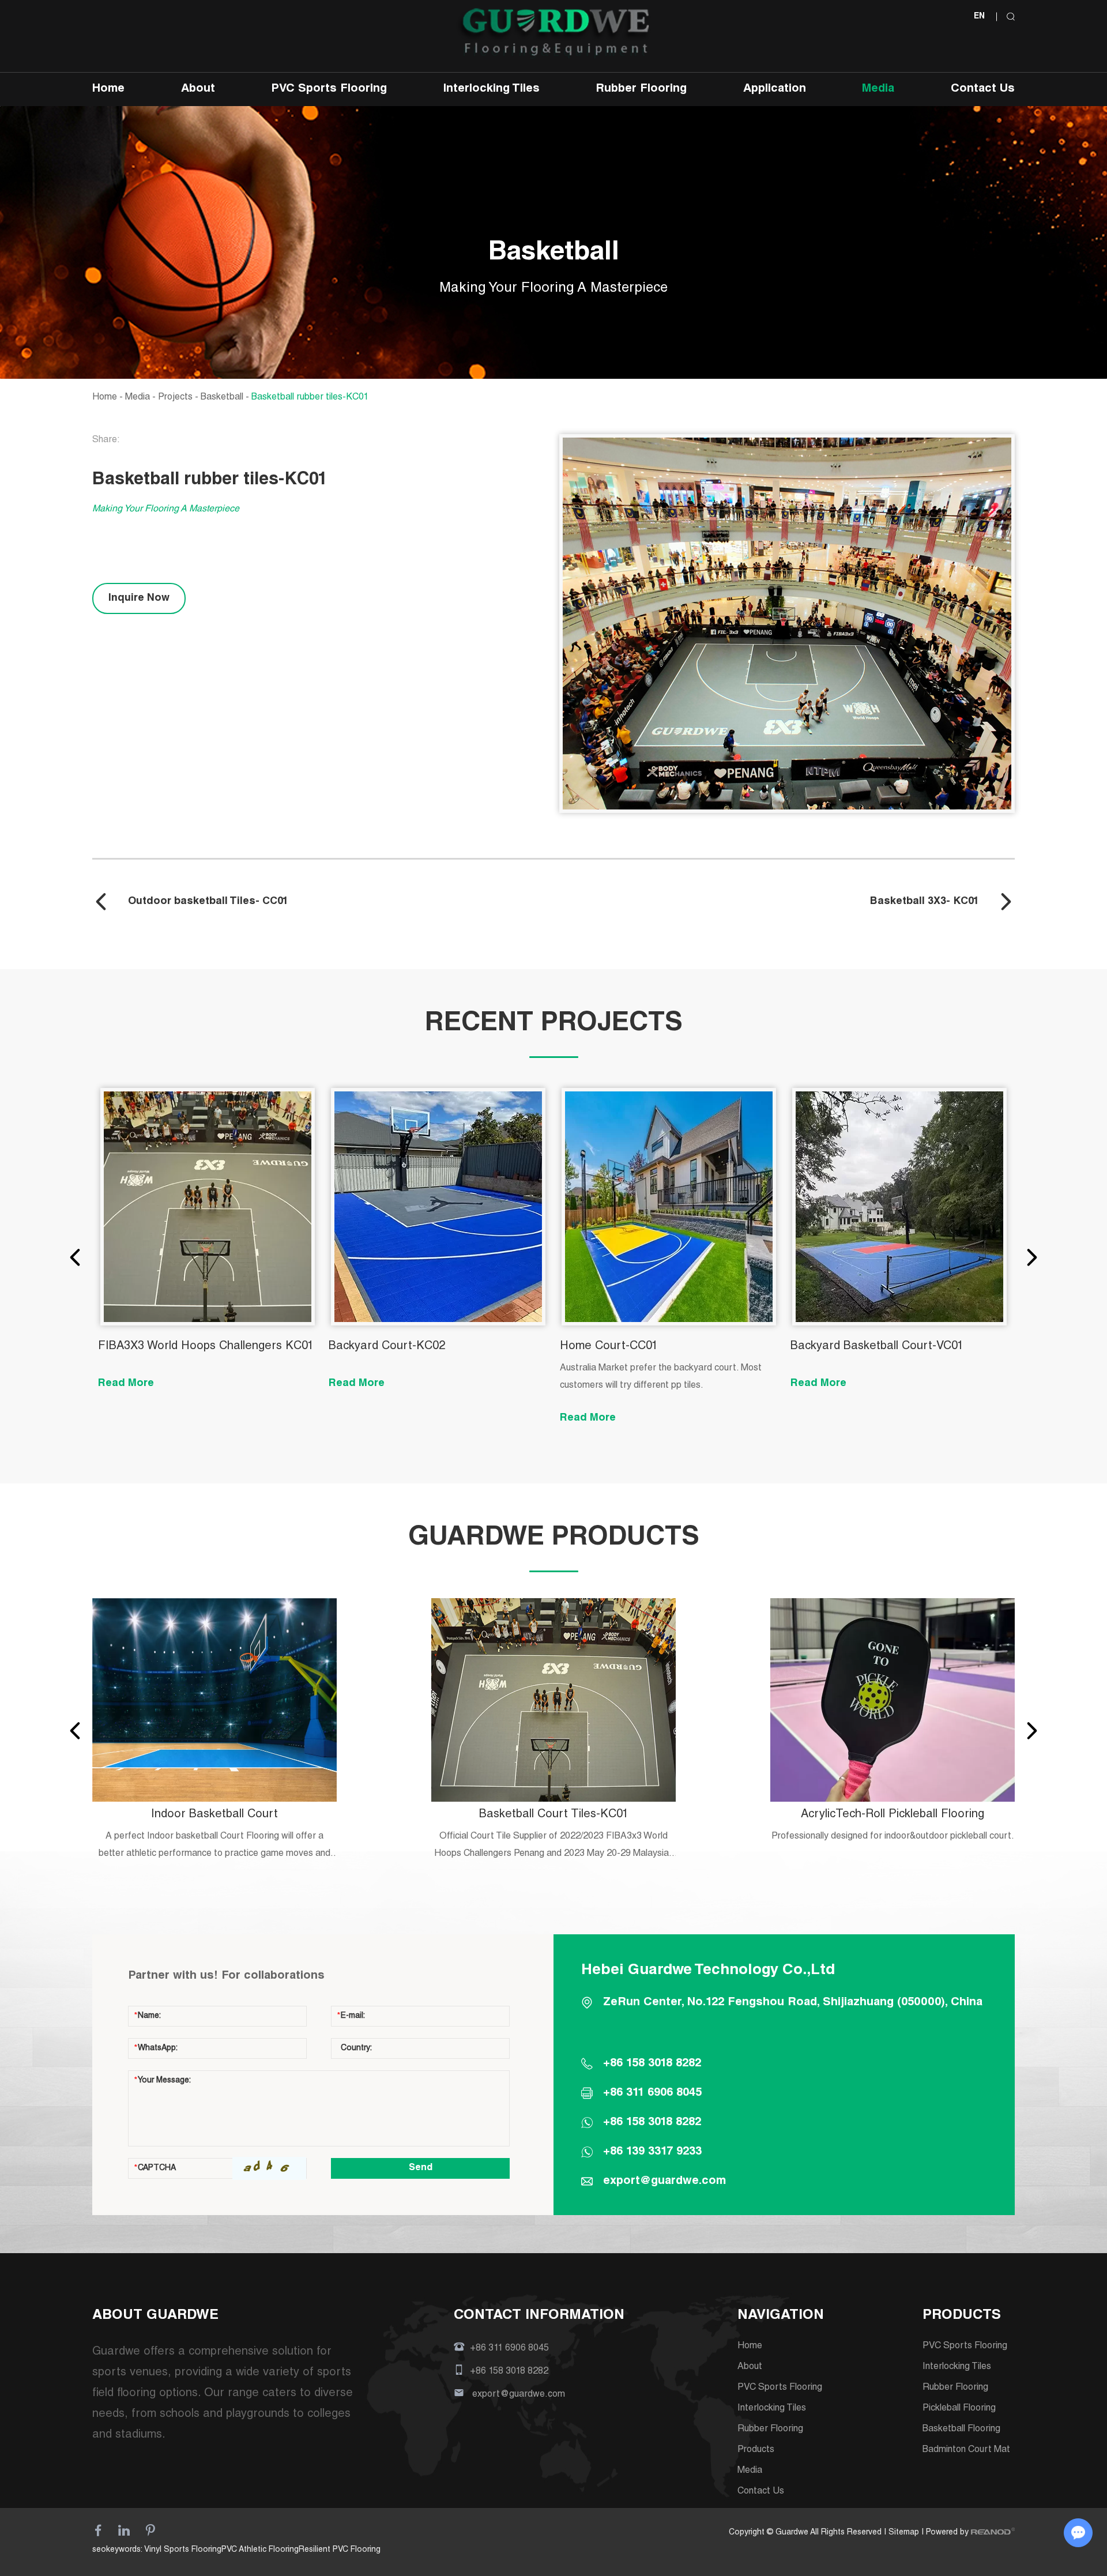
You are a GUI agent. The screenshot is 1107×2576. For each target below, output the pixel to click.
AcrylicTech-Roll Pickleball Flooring (893, 1815)
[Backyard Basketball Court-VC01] (899, 1207)
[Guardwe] (554, 34)
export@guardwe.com (664, 2182)
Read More (126, 1384)
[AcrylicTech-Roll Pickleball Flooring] (893, 1700)
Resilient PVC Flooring (340, 2550)
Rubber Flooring (641, 89)
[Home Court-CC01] (669, 1207)
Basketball (222, 398)
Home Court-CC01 (609, 1347)
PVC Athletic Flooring (260, 2550)
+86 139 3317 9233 (652, 2152)
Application (775, 89)
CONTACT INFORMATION (539, 2316)
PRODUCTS (962, 2316)
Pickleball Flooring (959, 2409)
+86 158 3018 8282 (652, 2123)
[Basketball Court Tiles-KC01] (553, 1700)
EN (979, 17)
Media (878, 89)
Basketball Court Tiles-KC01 (554, 1815)
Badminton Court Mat (966, 2450)
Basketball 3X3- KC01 (925, 902)
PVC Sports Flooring (329, 89)
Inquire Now (139, 598)
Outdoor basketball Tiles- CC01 (208, 902)
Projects (175, 398)
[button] (75, 1257)
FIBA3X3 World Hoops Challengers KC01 (206, 1347)
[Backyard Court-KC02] (438, 1207)
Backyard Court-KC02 (387, 1347)
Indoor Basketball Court (214, 1815)
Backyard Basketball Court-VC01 (877, 1347)
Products (756, 2450)
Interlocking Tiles (492, 89)
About (198, 89)
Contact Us (983, 89)
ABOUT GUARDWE (155, 2316)
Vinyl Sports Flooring (183, 2550)
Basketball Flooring (961, 2430)
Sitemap (904, 2533)
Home (108, 89)
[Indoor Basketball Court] (214, 1700)
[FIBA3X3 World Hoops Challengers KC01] (208, 1207)
